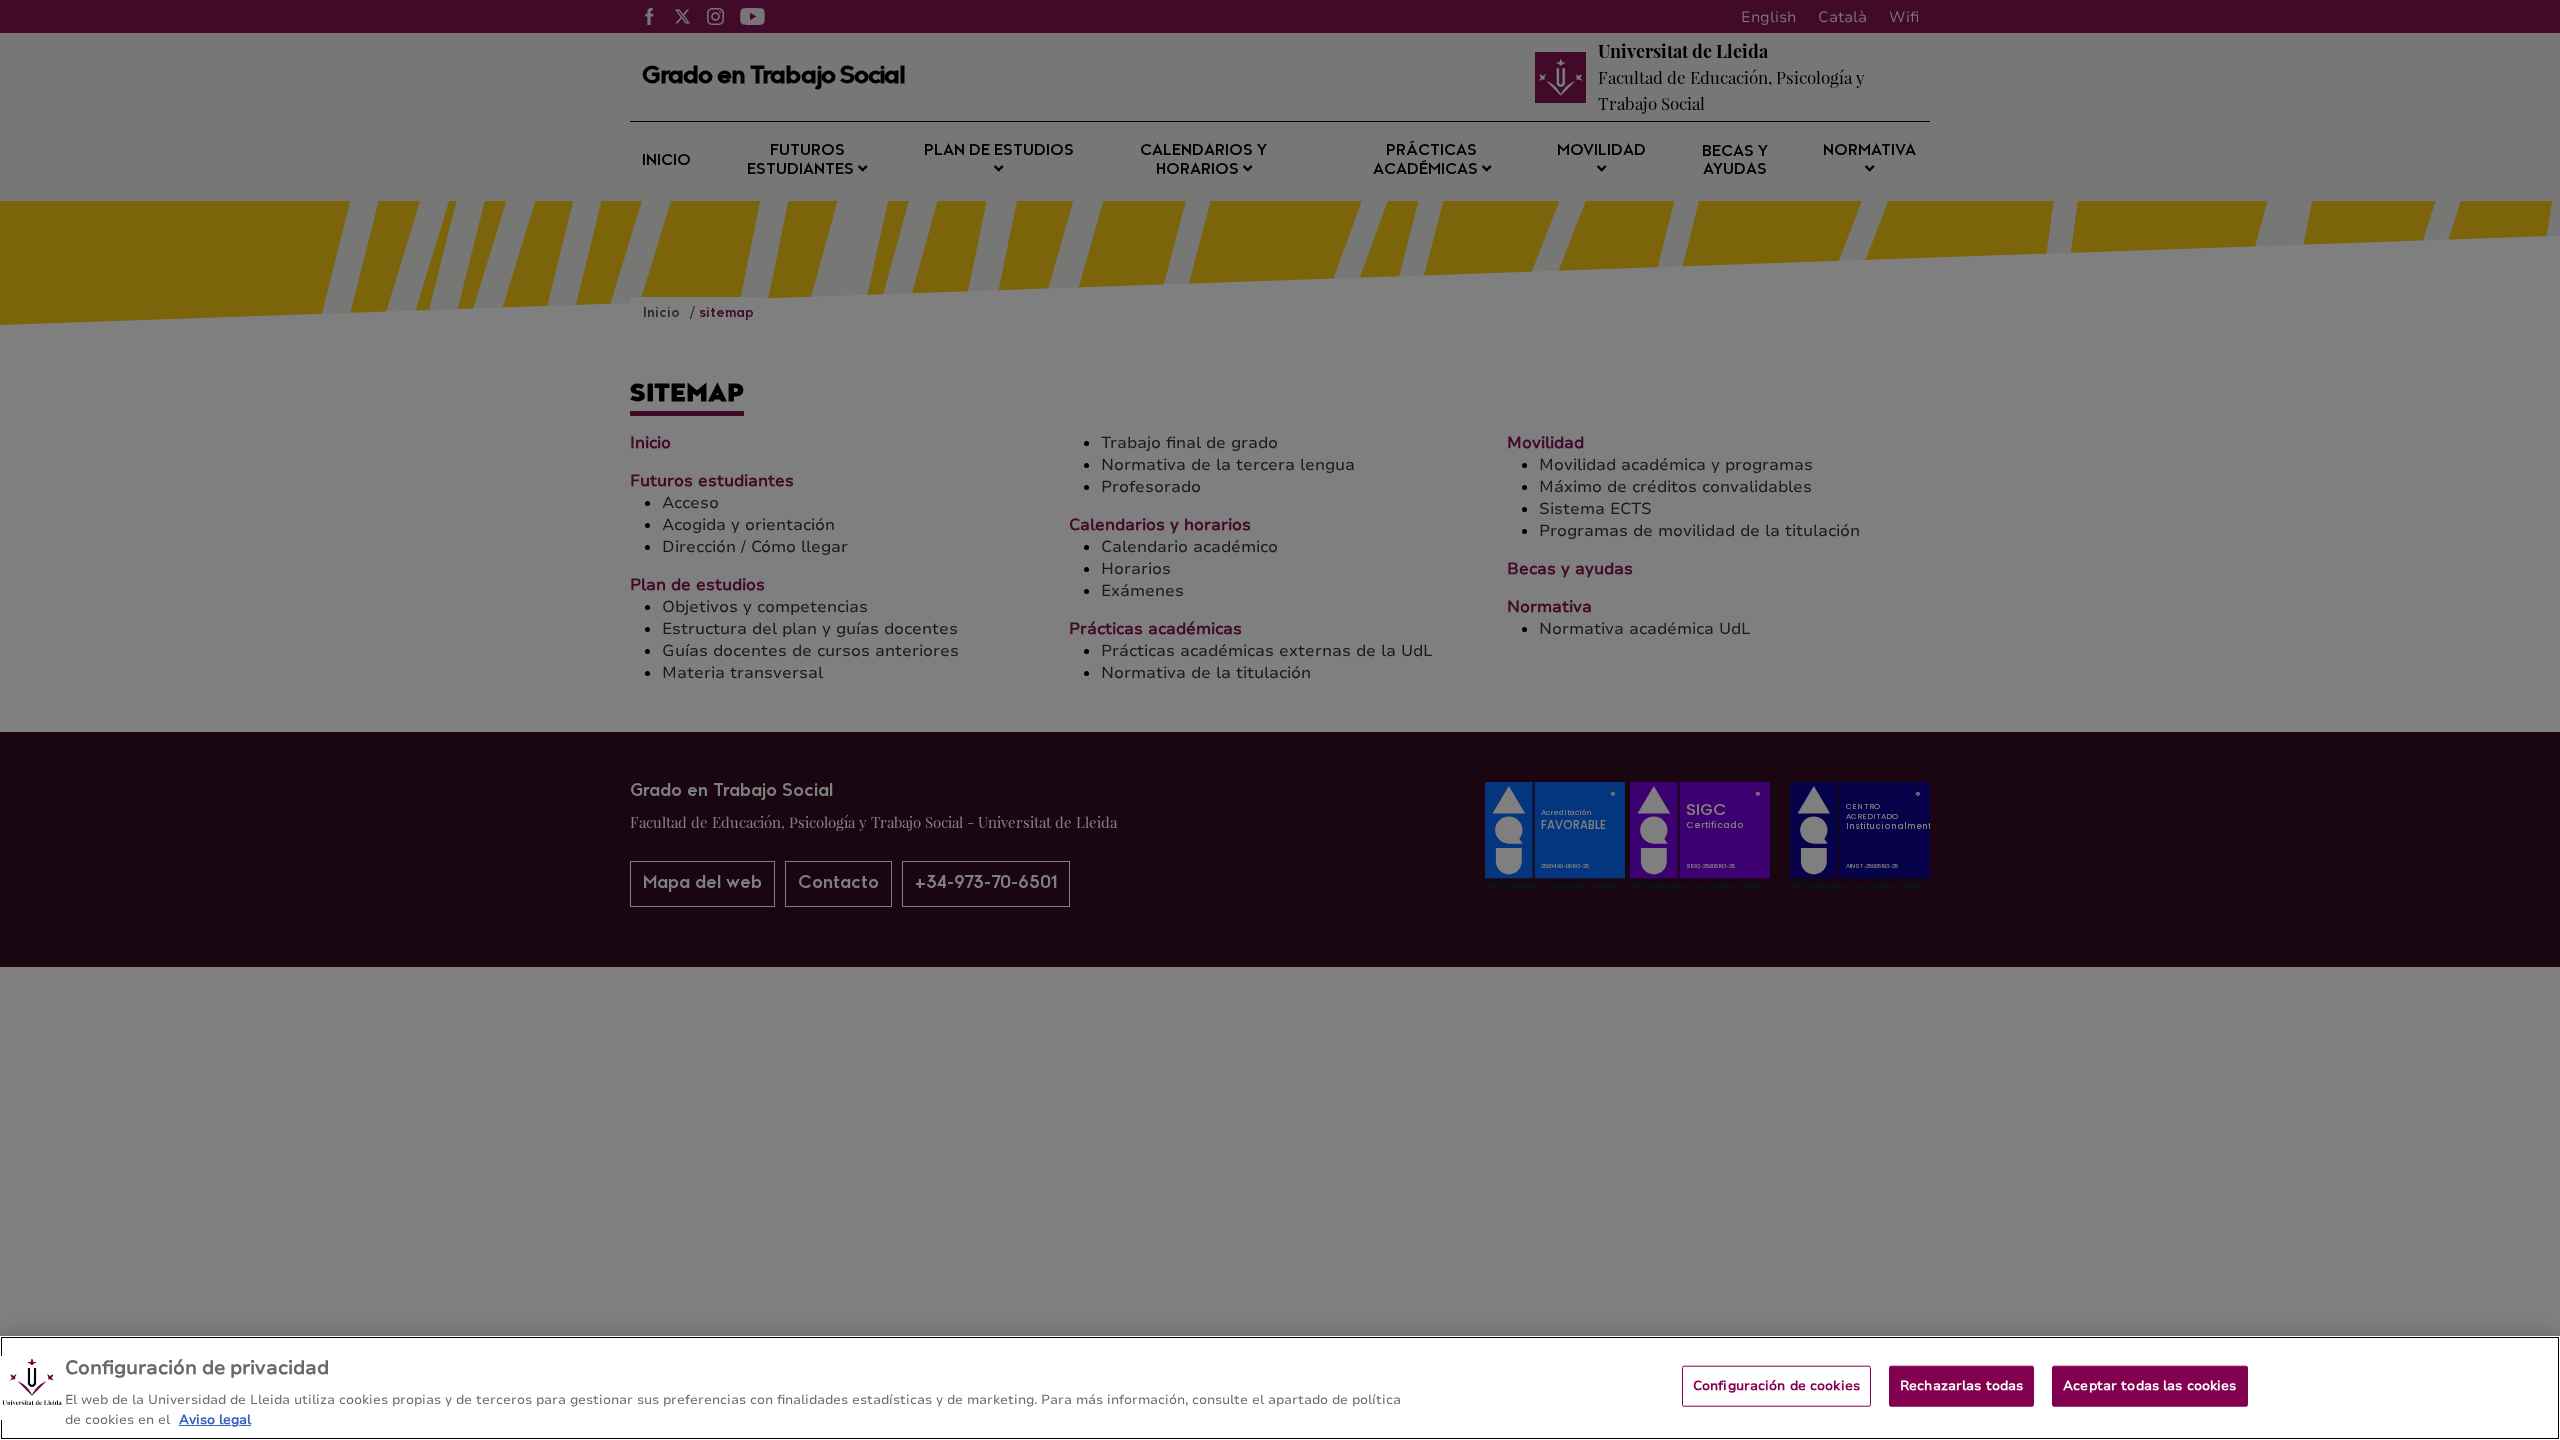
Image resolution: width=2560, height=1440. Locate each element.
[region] (1280, 1388)
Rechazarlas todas (1961, 1386)
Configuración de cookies (1776, 1386)
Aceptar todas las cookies (2149, 1386)
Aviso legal (215, 1419)
